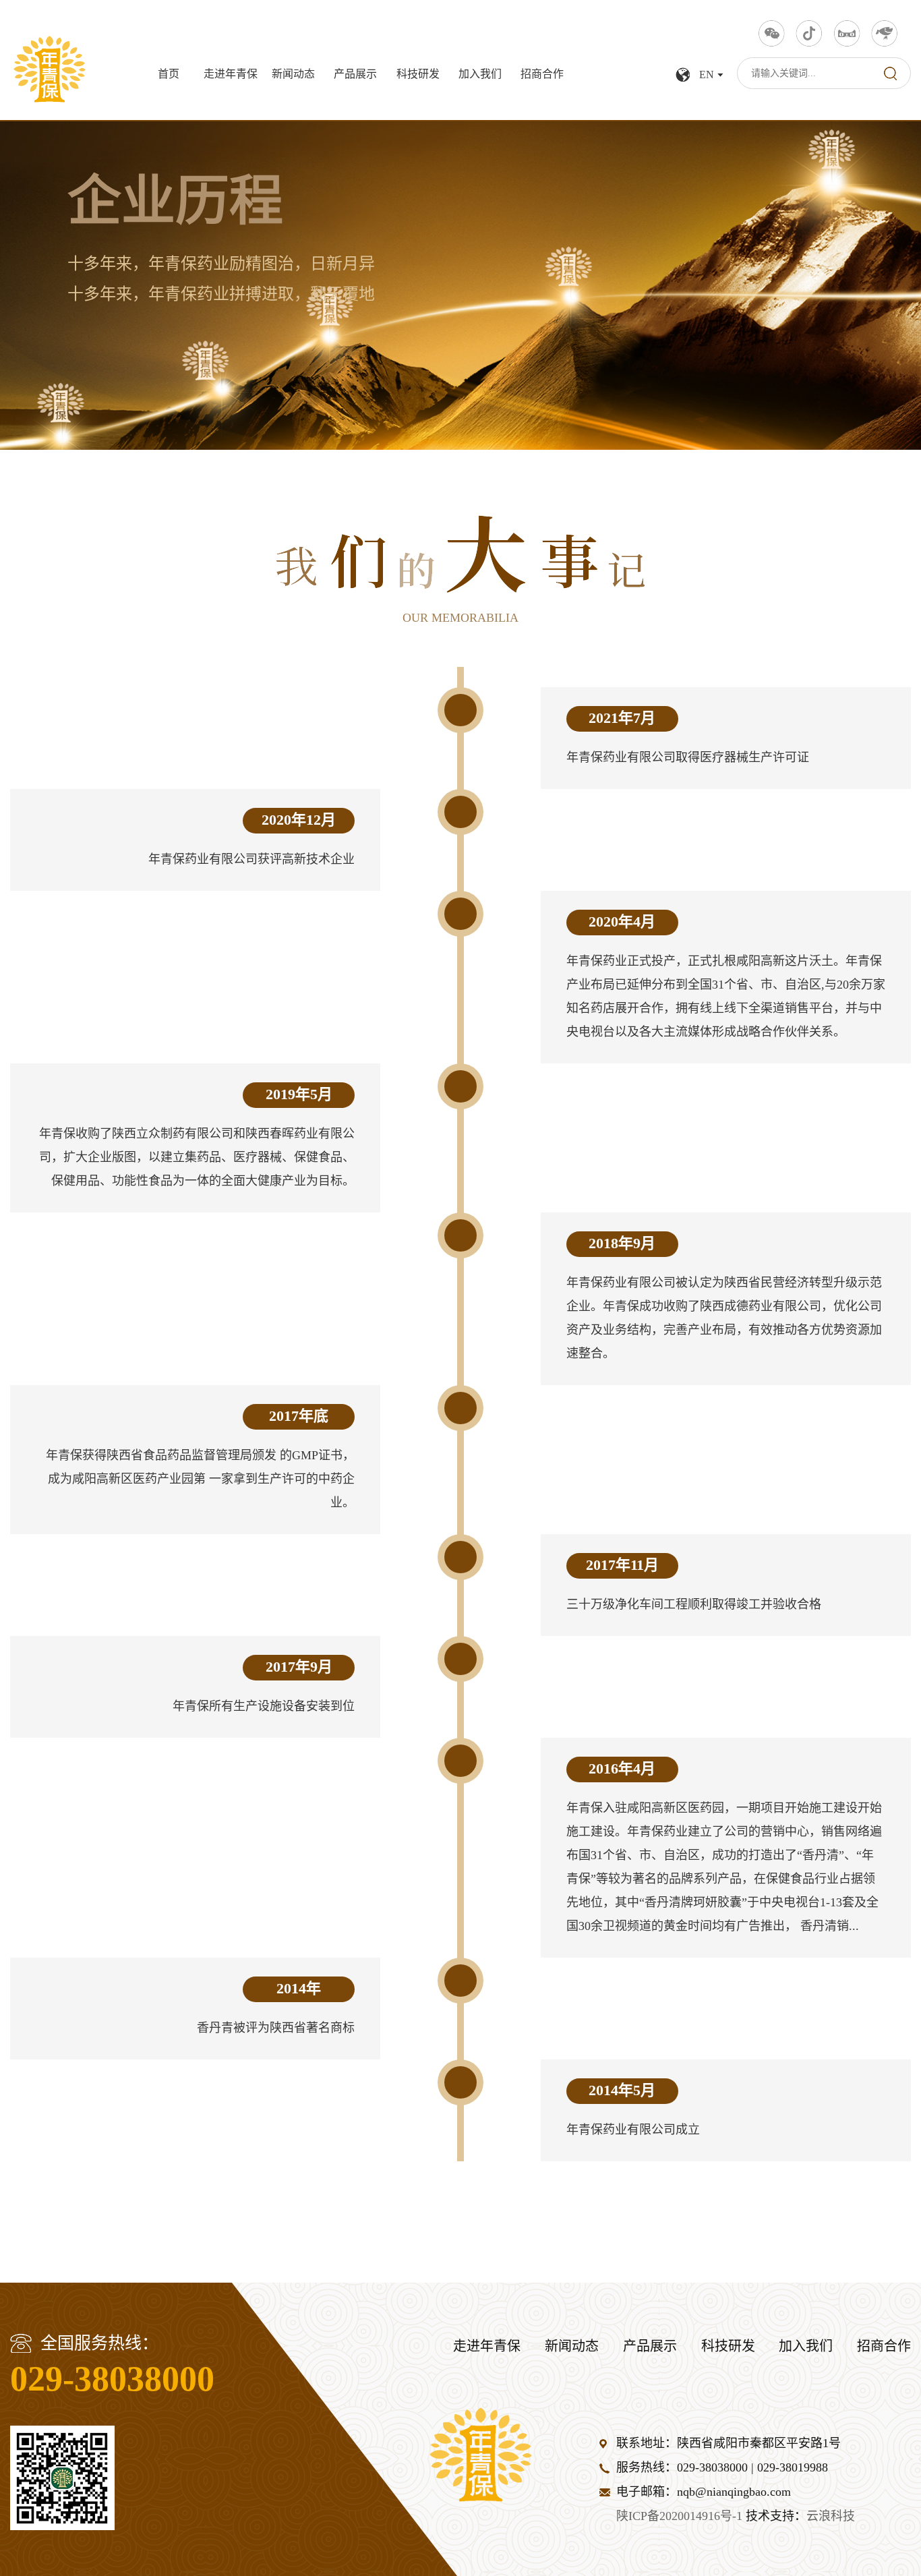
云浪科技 (831, 2517)
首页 (169, 75)
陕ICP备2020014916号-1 (679, 2517)
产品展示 (355, 75)
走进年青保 (231, 75)
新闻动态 (293, 75)
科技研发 (418, 75)
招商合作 (542, 75)
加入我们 (480, 75)
